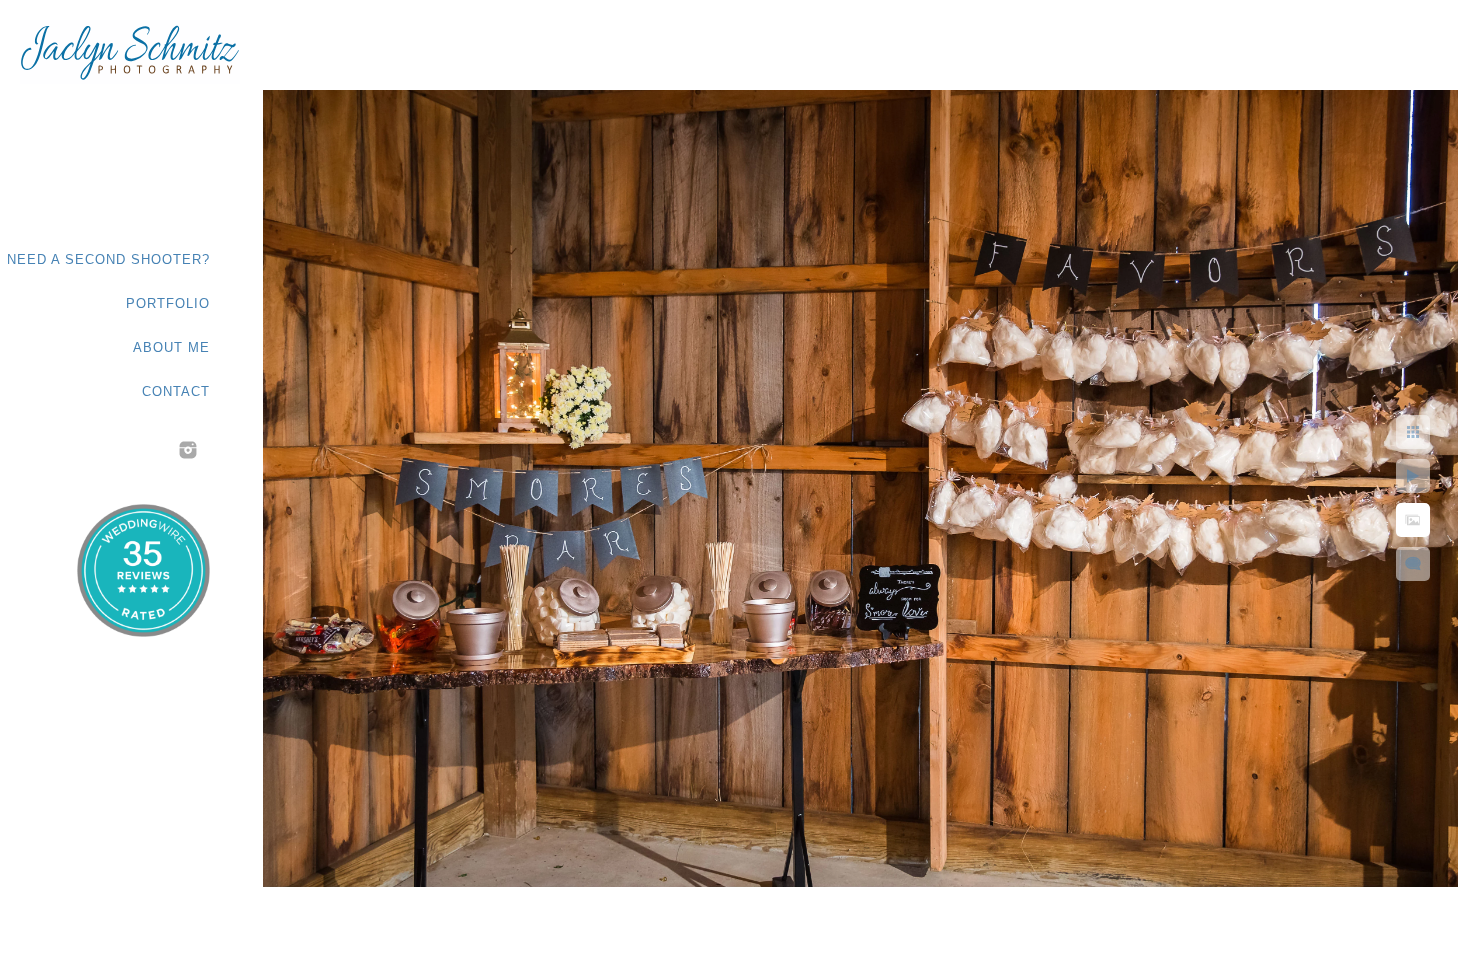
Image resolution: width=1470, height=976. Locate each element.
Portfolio (168, 303)
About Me (171, 347)
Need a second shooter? (108, 259)
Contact (176, 391)
